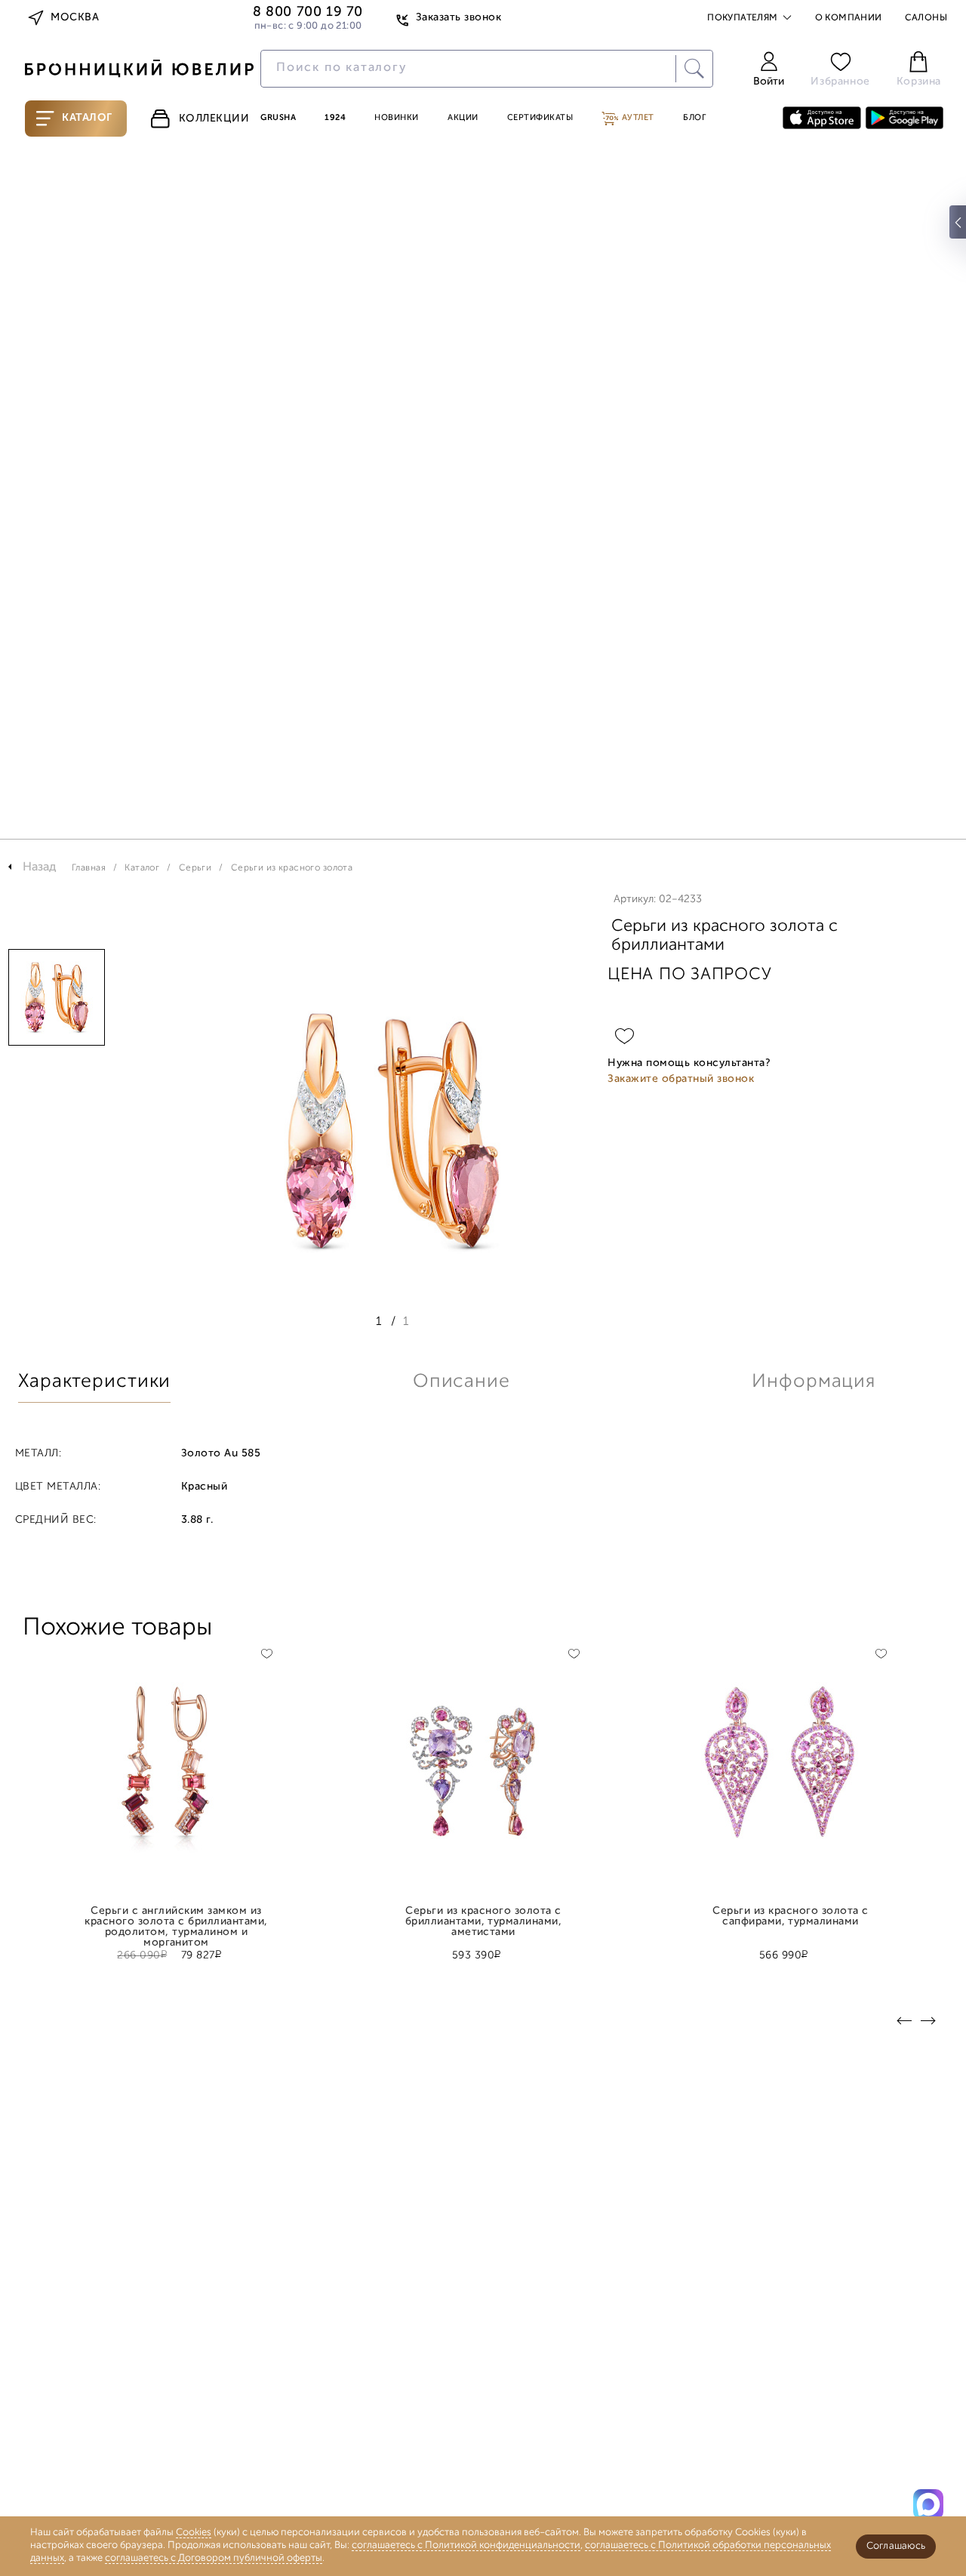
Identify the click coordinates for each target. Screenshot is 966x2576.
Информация (814, 1382)
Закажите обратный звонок (681, 1079)
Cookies (194, 2533)
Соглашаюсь (896, 2546)
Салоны (926, 18)
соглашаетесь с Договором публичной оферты (214, 2558)
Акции (463, 118)
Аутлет (637, 118)
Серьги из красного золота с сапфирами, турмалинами (790, 1917)
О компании (849, 18)
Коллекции (214, 119)
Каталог (87, 118)
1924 (335, 118)
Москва (75, 18)
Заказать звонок (458, 18)
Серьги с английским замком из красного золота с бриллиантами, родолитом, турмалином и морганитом (176, 1917)
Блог (694, 118)
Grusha (278, 118)
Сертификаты (540, 118)
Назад (40, 867)
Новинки (397, 118)
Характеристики (94, 1382)
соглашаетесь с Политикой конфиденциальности (466, 2545)
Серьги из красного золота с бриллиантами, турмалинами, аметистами (484, 1917)
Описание (461, 1382)
